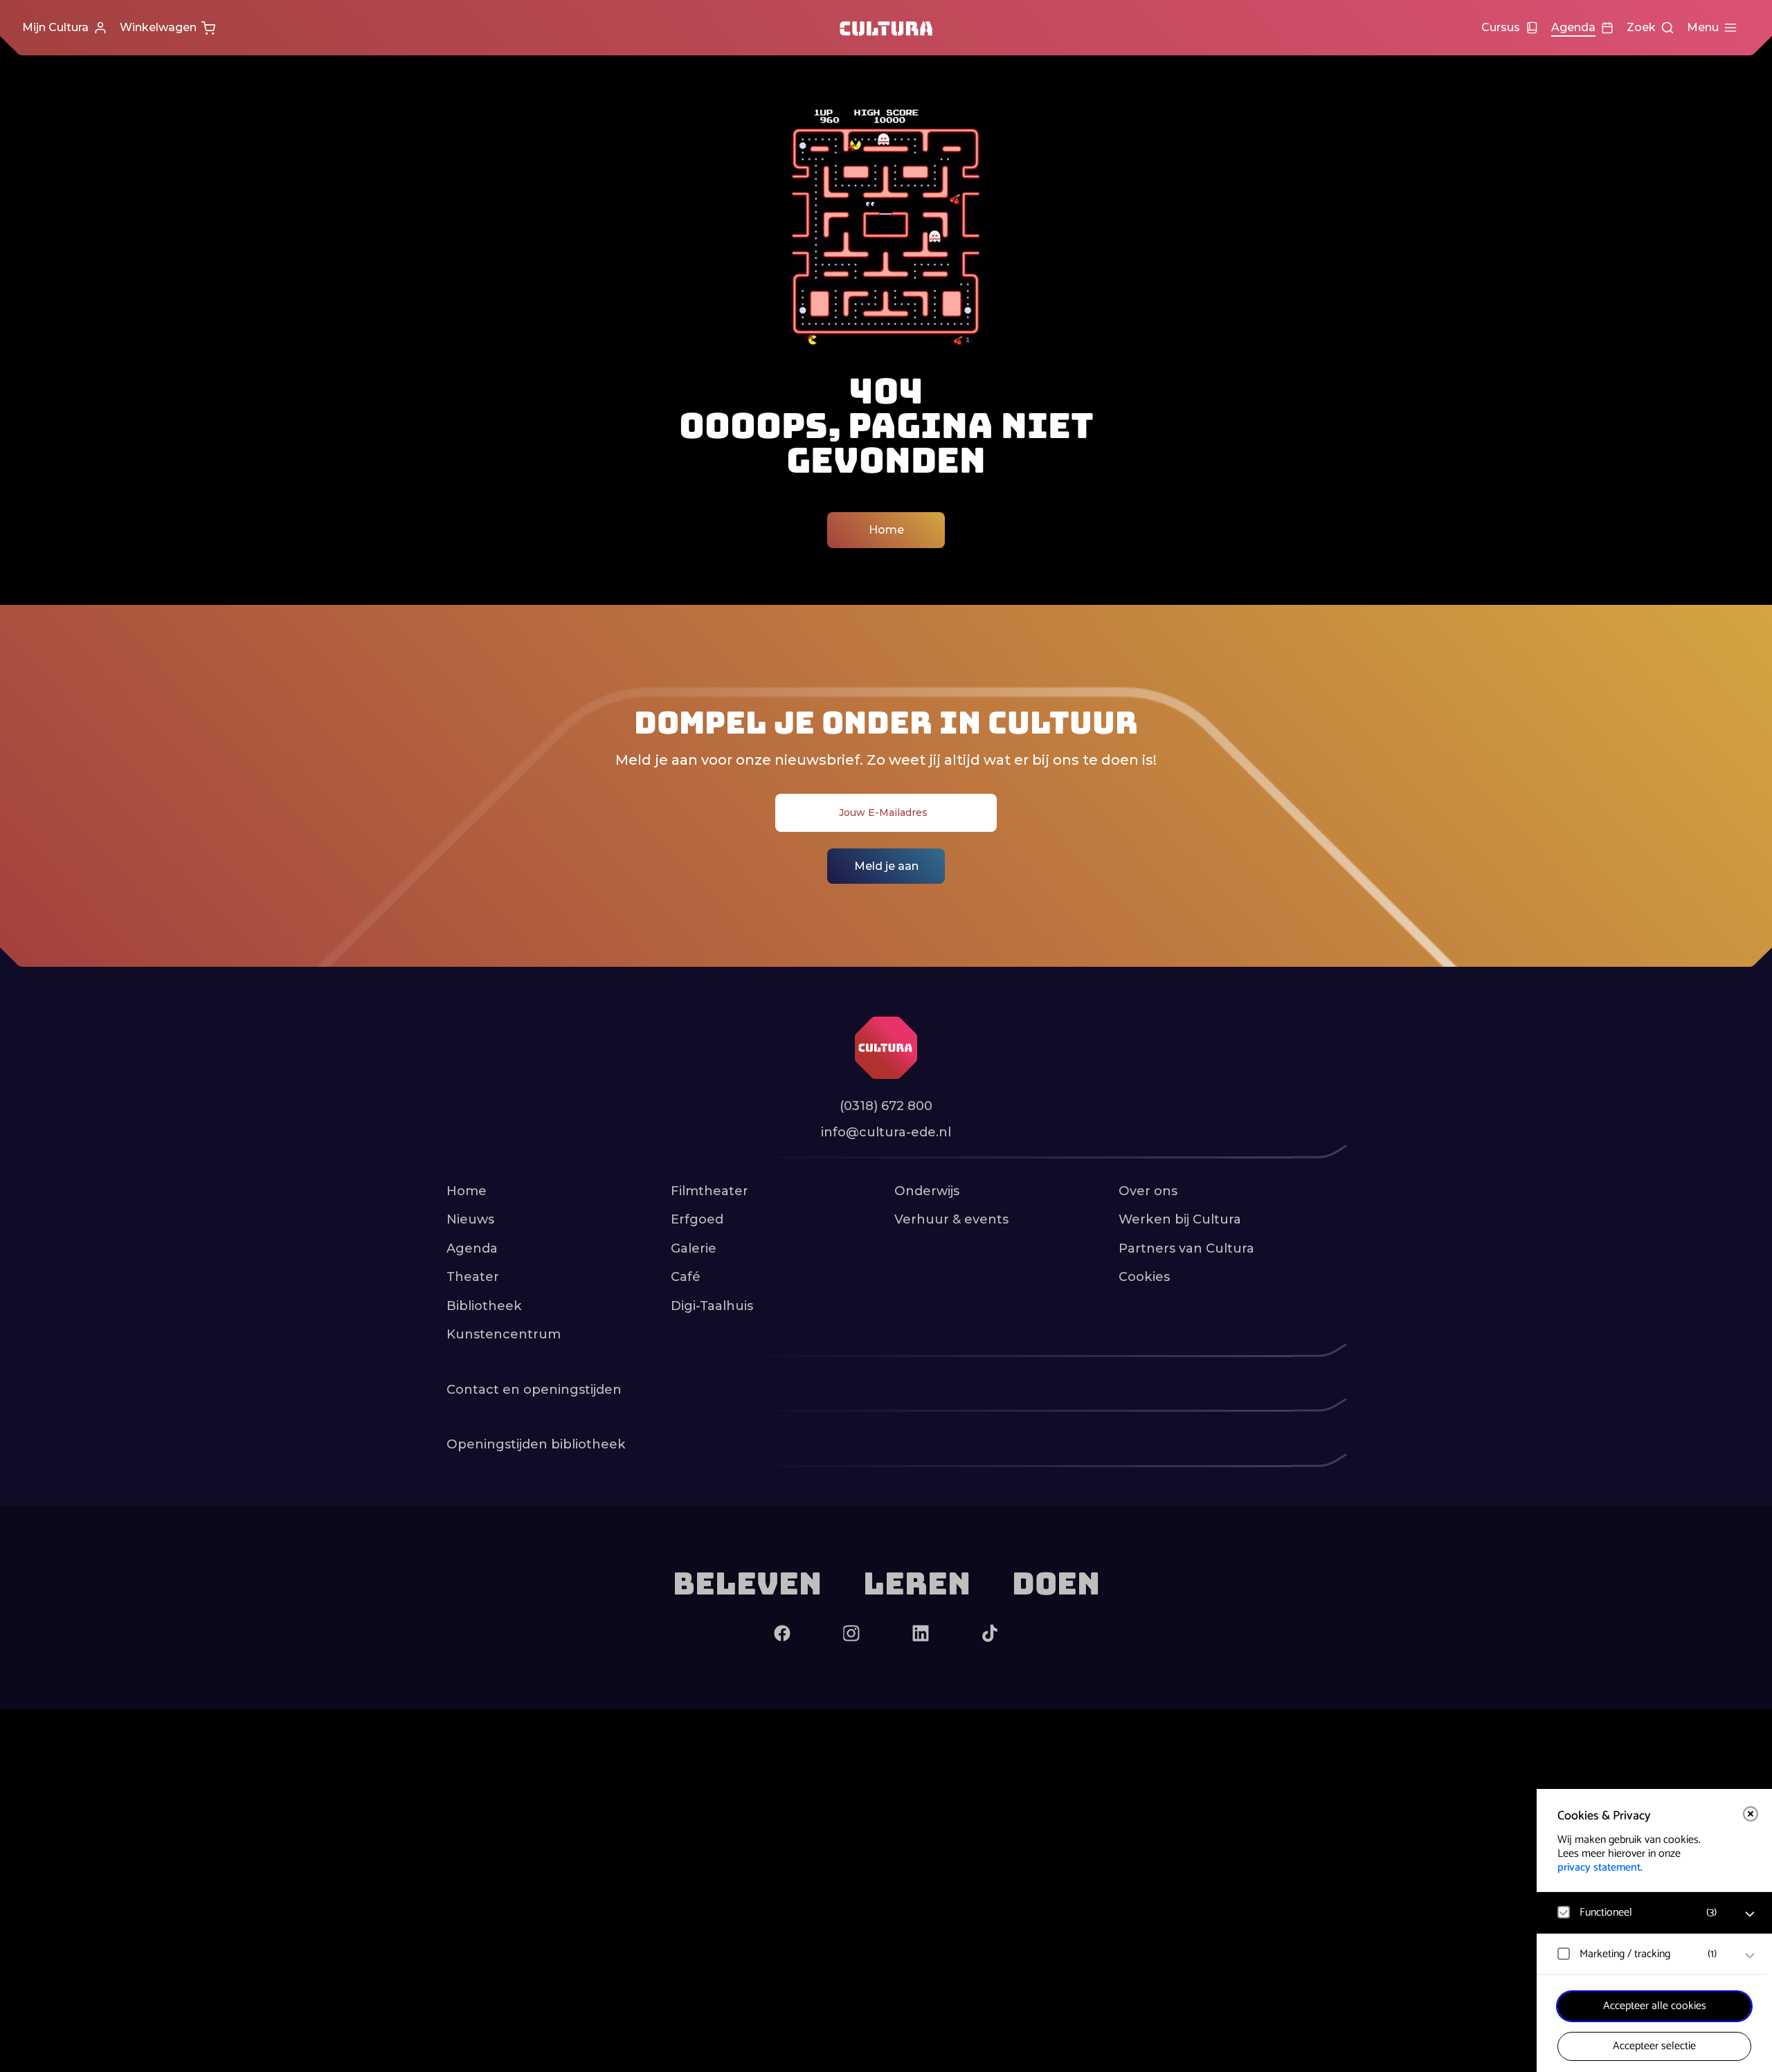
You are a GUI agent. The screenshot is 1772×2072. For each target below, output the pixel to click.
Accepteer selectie (1654, 2046)
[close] (1751, 1814)
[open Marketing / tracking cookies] (1750, 1956)
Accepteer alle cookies (1655, 2006)
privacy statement (1599, 1867)
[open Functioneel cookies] (1750, 1914)
